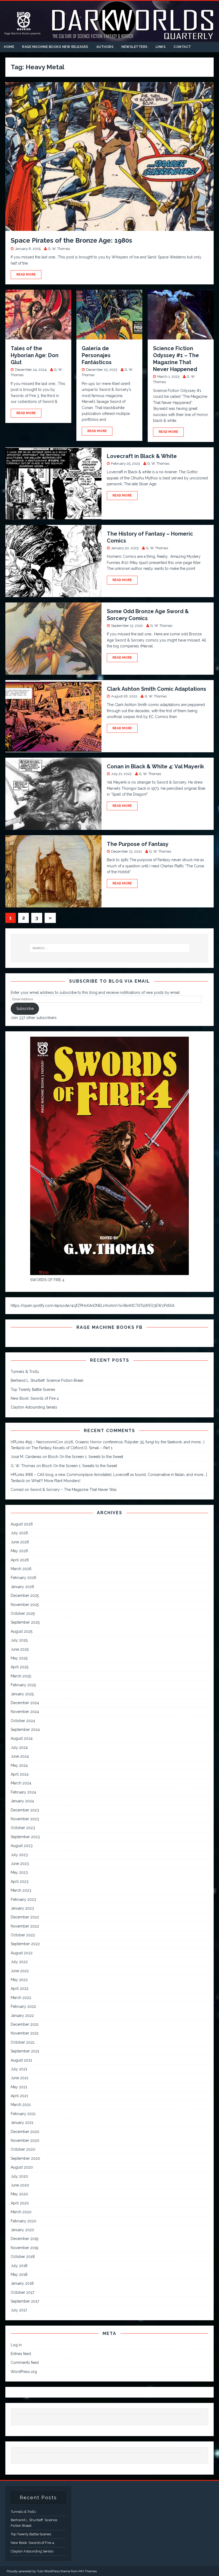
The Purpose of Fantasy (138, 844)
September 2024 (25, 1730)
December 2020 (25, 2132)
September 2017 (25, 2301)
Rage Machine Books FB (109, 1327)
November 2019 (25, 2248)
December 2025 (25, 1596)
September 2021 (25, 2051)
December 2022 (25, 1917)
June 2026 (20, 1542)
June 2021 (19, 2078)
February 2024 (23, 1792)
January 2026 (22, 1587)
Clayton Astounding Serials (34, 1407)
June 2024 (20, 1756)
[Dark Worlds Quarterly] (109, 39)
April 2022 (20, 1989)
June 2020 (20, 2185)
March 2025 (21, 1676)
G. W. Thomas (59, 249)
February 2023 (23, 1899)
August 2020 (22, 2167)
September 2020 (25, 2158)
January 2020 (22, 2230)
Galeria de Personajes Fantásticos (97, 355)
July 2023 (19, 1855)
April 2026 (20, 1560)
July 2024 (19, 1747)
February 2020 (24, 2221)
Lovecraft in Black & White (142, 456)
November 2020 (25, 2140)
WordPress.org (24, 2372)
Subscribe (25, 1009)
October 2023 (23, 1828)
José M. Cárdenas (26, 1457)
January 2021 (22, 2123)
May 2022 (19, 1980)
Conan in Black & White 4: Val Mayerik (155, 766)
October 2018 (23, 2257)
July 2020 (19, 2176)
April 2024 (20, 1774)
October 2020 (23, 2149)
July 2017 (19, 2310)
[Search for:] (109, 948)
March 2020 (21, 2212)
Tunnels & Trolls (25, 1372)
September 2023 (25, 1837)
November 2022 (25, 1926)
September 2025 (25, 1622)
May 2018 (19, 2274)
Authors (105, 47)
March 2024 (21, 1783)
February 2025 (23, 1685)
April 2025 (19, 1667)
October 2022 (23, 1935)
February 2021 (23, 2114)
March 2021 (21, 2105)
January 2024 (22, 1801)
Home (9, 47)
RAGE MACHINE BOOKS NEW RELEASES (55, 47)
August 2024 (22, 1738)
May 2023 (19, 1872)
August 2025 (21, 1631)
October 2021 (23, 2042)
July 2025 (19, 1640)
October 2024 (23, 1721)
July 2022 (19, 1962)
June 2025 (20, 1649)
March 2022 (21, 1998)
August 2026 (22, 1524)
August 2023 (22, 1846)
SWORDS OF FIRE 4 (47, 1280)
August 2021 (21, 2060)
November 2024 (25, 1712)
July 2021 (19, 2069)
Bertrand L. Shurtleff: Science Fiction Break (47, 1380)
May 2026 (19, 1551)
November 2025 (25, 1605)
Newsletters (135, 47)
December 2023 (25, 1810)
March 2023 (21, 1890)
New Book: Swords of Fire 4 (35, 1398)
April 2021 (19, 2096)
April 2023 (20, 1882)
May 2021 (19, 2087)
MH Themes (88, 2571)
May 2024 (19, 1765)
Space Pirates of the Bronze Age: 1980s (71, 240)
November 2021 (25, 2033)
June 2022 (20, 1971)
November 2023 (25, 1819)
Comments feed (25, 2363)
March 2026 (21, 1569)
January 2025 (22, 1694)
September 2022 (25, 1944)
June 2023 (20, 1864)
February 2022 (23, 2006)
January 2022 (22, 2016)
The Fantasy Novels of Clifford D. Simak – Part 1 (72, 1448)
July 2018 (19, 2266)
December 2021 (25, 2024)
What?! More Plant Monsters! (56, 1481)
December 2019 (25, 2239)
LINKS (161, 47)
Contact (182, 47)
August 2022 (22, 1953)
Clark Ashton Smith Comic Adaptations (157, 689)
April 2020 (20, 2203)
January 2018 (22, 2283)
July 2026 (19, 1533)
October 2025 (23, 1613)
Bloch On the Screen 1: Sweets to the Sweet (86, 1457)
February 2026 (24, 1578)
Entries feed (21, 2354)
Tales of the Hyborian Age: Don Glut (35, 355)
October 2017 (22, 2292)
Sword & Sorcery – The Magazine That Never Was (73, 1490)
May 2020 (19, 2194)
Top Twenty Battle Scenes (33, 1390)
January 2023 (22, 1908)
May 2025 (19, 1658)
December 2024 (25, 1703)
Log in (16, 2345)
